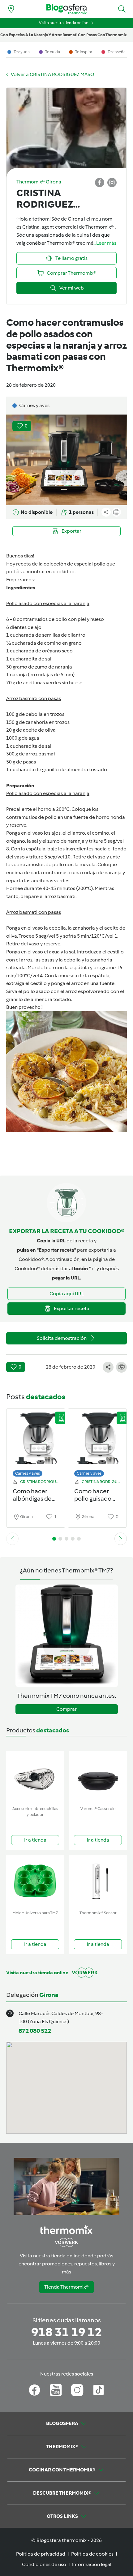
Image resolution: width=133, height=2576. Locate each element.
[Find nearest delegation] (11, 9)
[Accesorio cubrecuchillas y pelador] (35, 1777)
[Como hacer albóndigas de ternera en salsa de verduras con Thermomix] (36, 1441)
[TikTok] (99, 2390)
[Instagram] (77, 2390)
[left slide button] (12, 1539)
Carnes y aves (28, 1473)
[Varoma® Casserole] (98, 1777)
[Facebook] (34, 2390)
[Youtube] (56, 2390)
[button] (122, 9)
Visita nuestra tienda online (64, 23)
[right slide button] (121, 1539)
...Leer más (105, 243)
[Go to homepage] (66, 9)
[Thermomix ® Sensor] (98, 1881)
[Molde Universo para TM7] (35, 1881)
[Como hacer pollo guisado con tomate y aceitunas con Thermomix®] (97, 1441)
